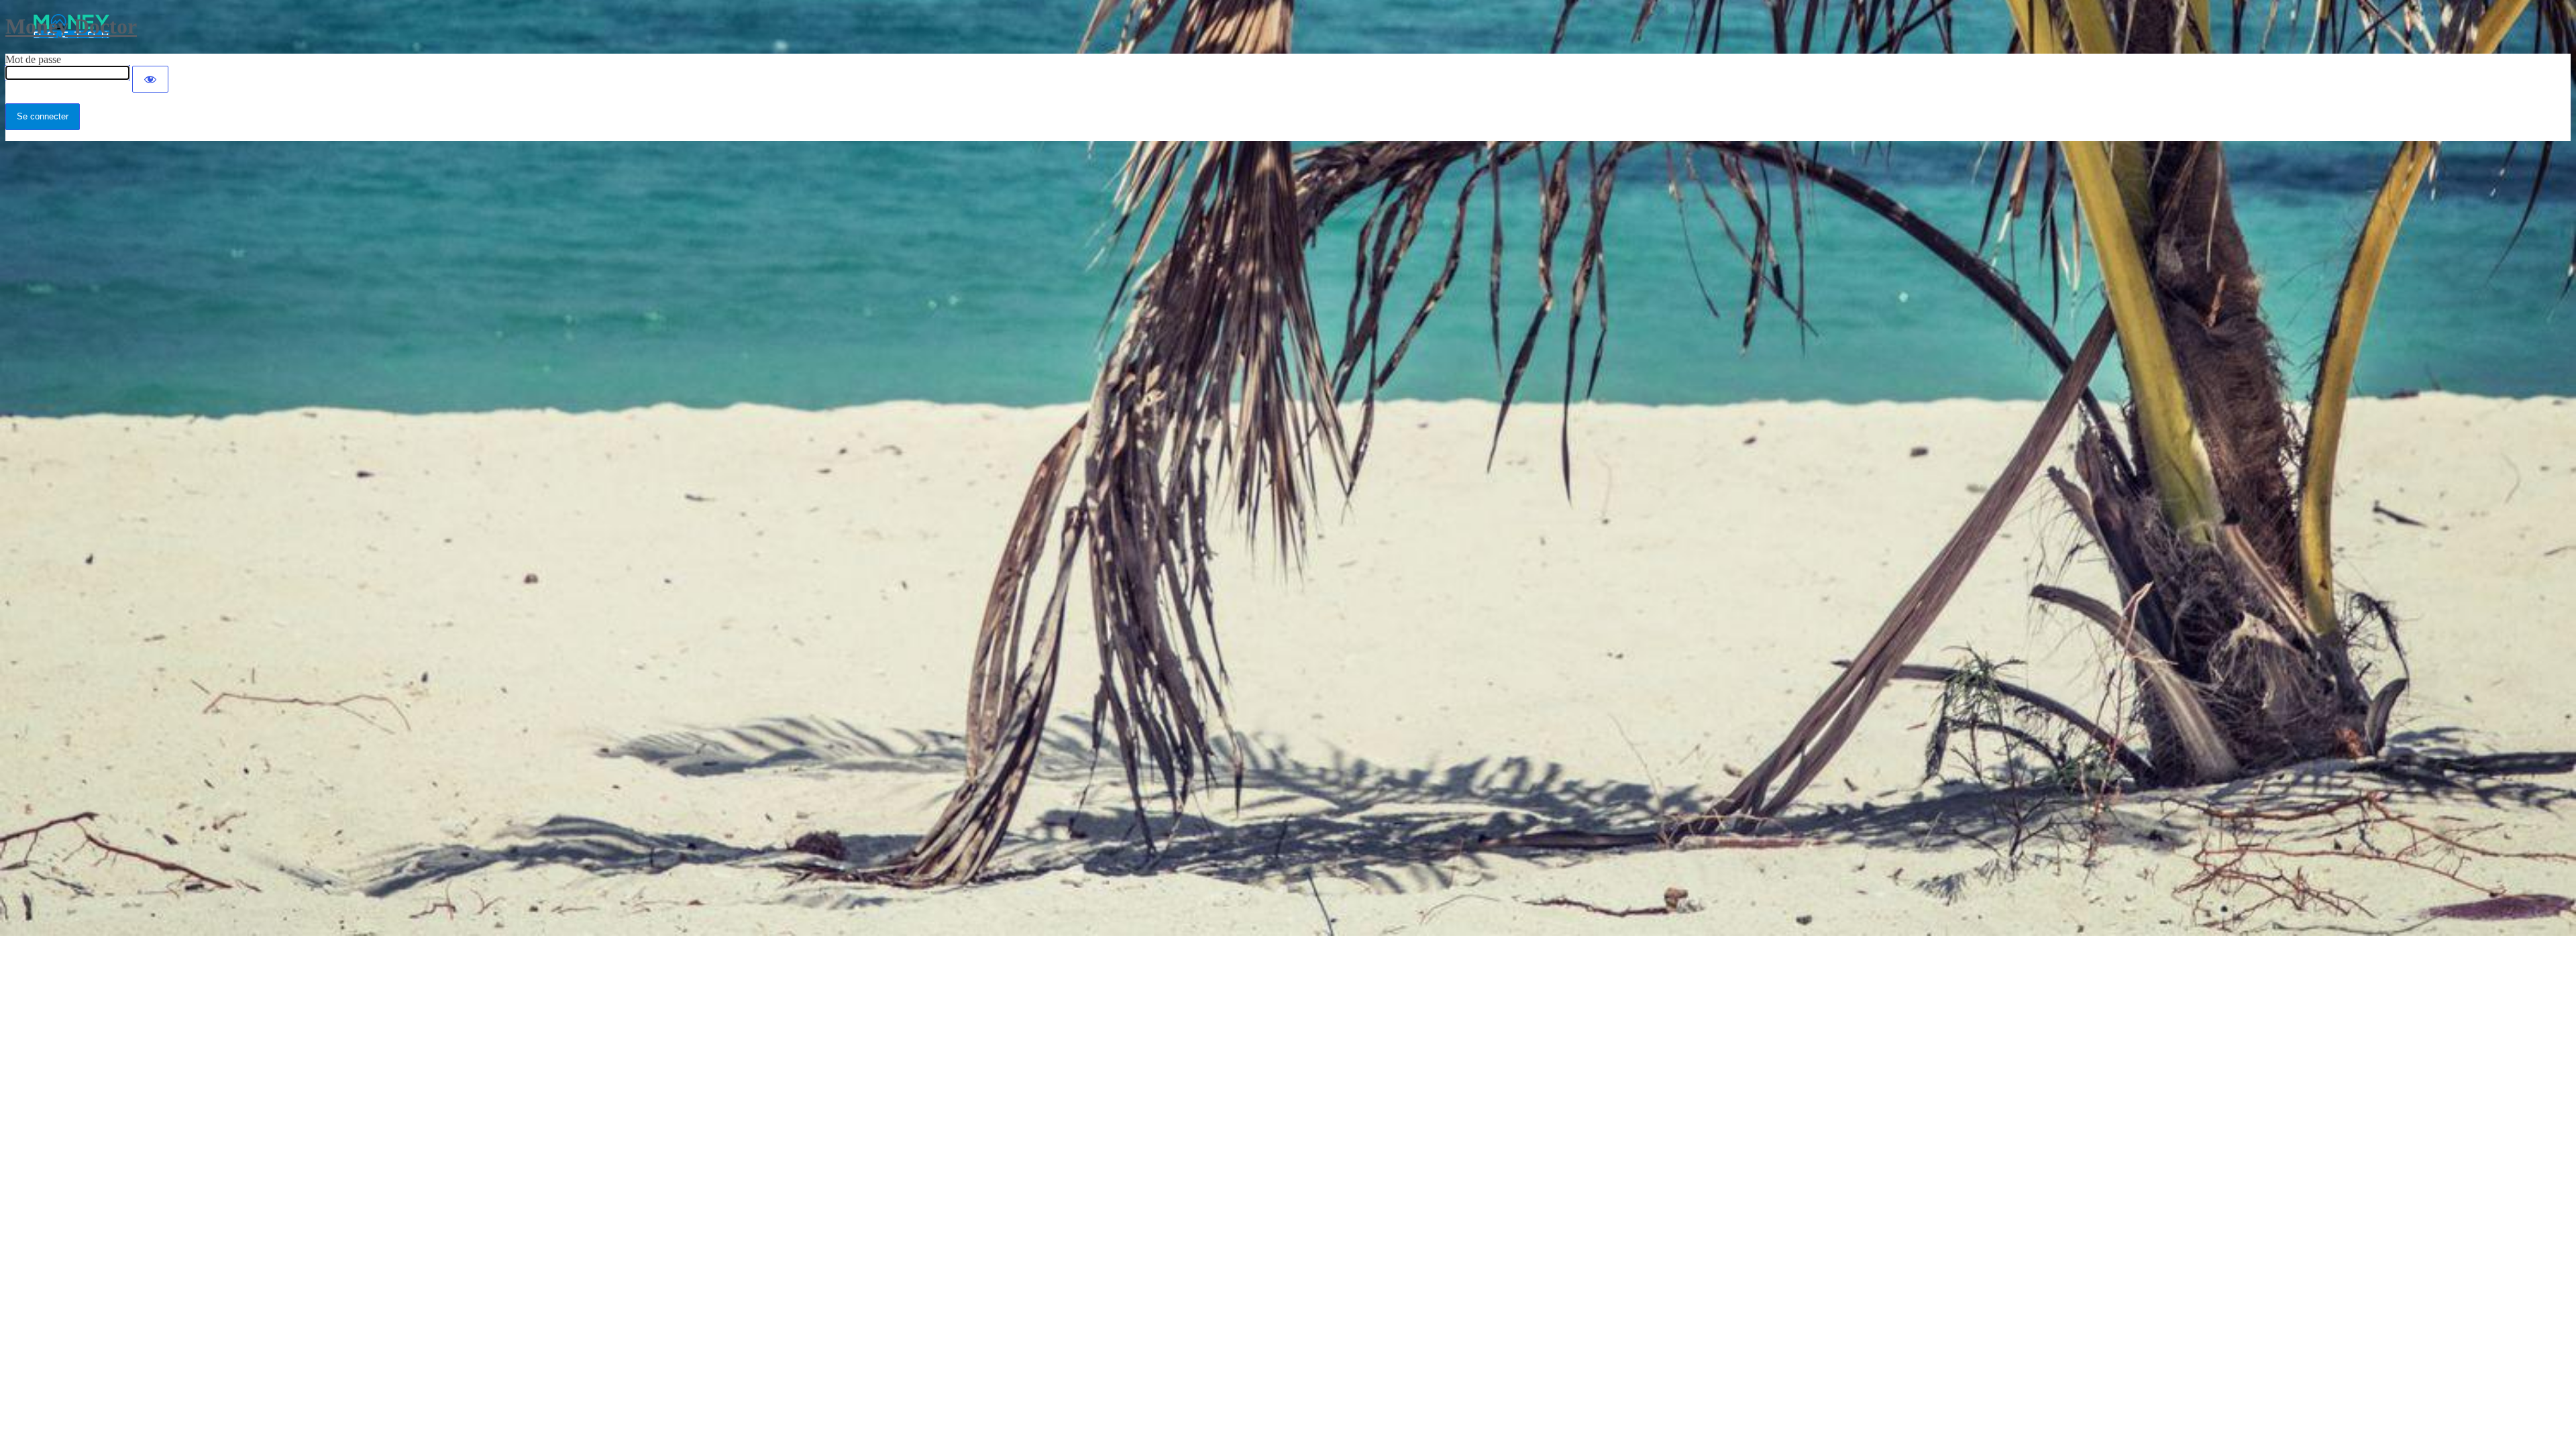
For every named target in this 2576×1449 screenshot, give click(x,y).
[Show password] (150, 79)
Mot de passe (33, 59)
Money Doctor (71, 26)
